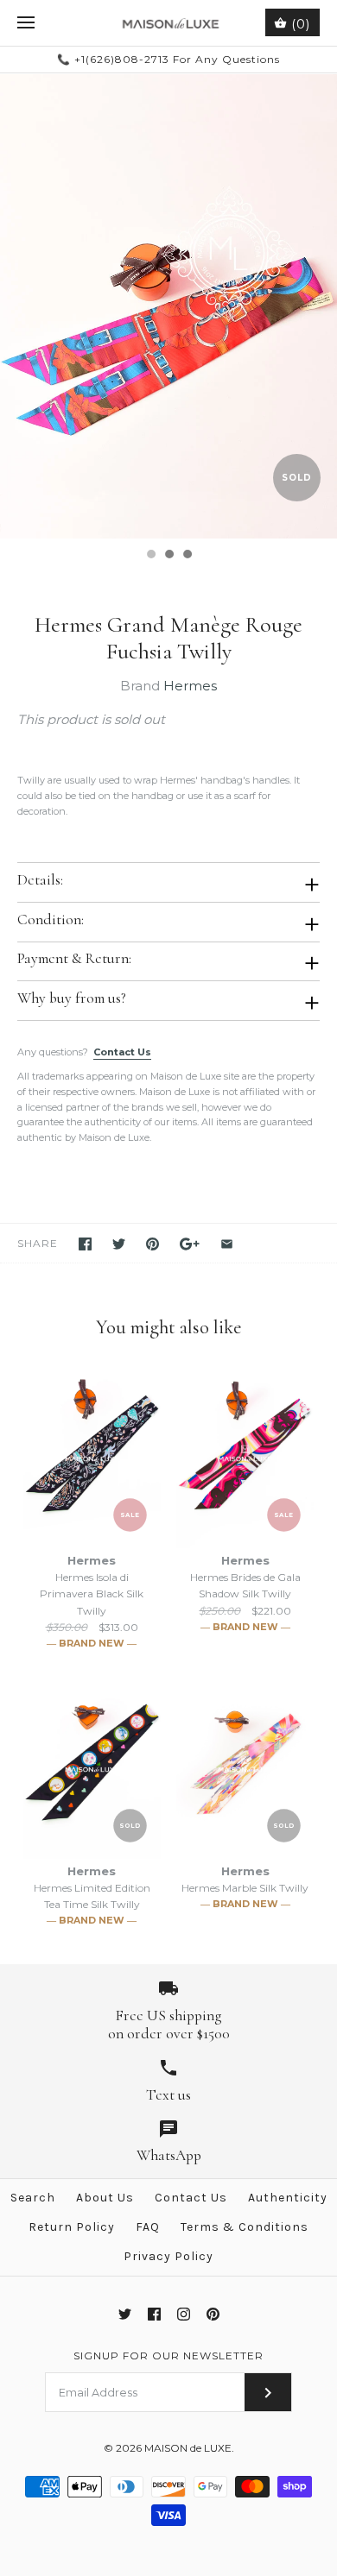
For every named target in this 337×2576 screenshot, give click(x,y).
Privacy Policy (168, 2256)
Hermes (190, 686)
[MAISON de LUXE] (169, 23)
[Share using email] (227, 1244)
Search (33, 2198)
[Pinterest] (213, 2314)
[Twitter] (125, 2314)
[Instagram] (184, 2314)
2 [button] (168, 556)
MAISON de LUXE (188, 2448)
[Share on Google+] (190, 1244)
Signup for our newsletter (168, 2356)
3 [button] (187, 556)
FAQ (148, 2227)
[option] (168, 306)
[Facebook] (154, 2314)
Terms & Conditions (245, 2227)
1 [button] (150, 556)
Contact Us (122, 1052)
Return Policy (72, 2227)
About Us (105, 2198)
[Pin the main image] (153, 1244)
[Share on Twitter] (119, 1244)
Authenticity (288, 2198)
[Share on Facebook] (85, 1244)
